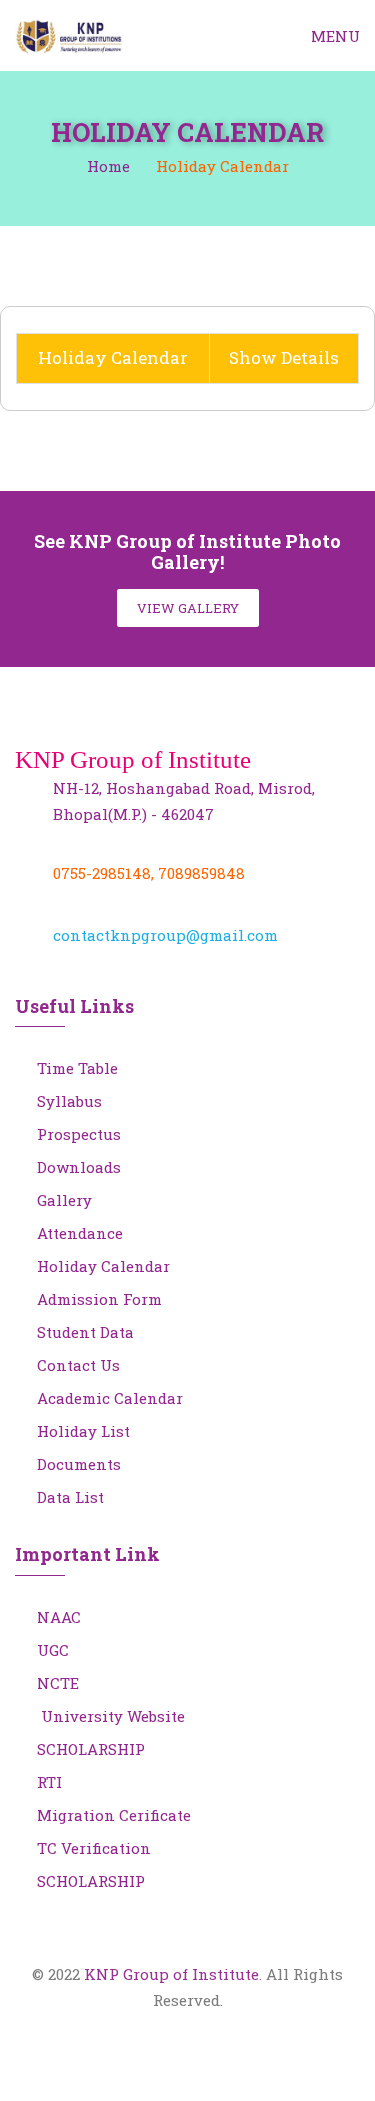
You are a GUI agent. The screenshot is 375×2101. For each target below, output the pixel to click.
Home (108, 166)
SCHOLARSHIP (91, 1749)
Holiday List (83, 1431)
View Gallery (188, 608)
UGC (53, 1650)
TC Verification (94, 1848)
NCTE (58, 1683)
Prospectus (79, 1134)
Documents (79, 1464)
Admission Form (99, 1299)
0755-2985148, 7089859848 (149, 873)
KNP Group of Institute (171, 1974)
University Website (111, 1716)
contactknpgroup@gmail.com (165, 935)
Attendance (80, 1233)
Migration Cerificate (114, 1815)
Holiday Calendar (103, 1266)
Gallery (64, 1200)
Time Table (77, 1068)
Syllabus (69, 1101)
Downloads (79, 1167)
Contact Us (78, 1365)
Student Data (85, 1332)
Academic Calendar (110, 1398)
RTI (49, 1782)
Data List (70, 1497)
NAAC (59, 1617)
